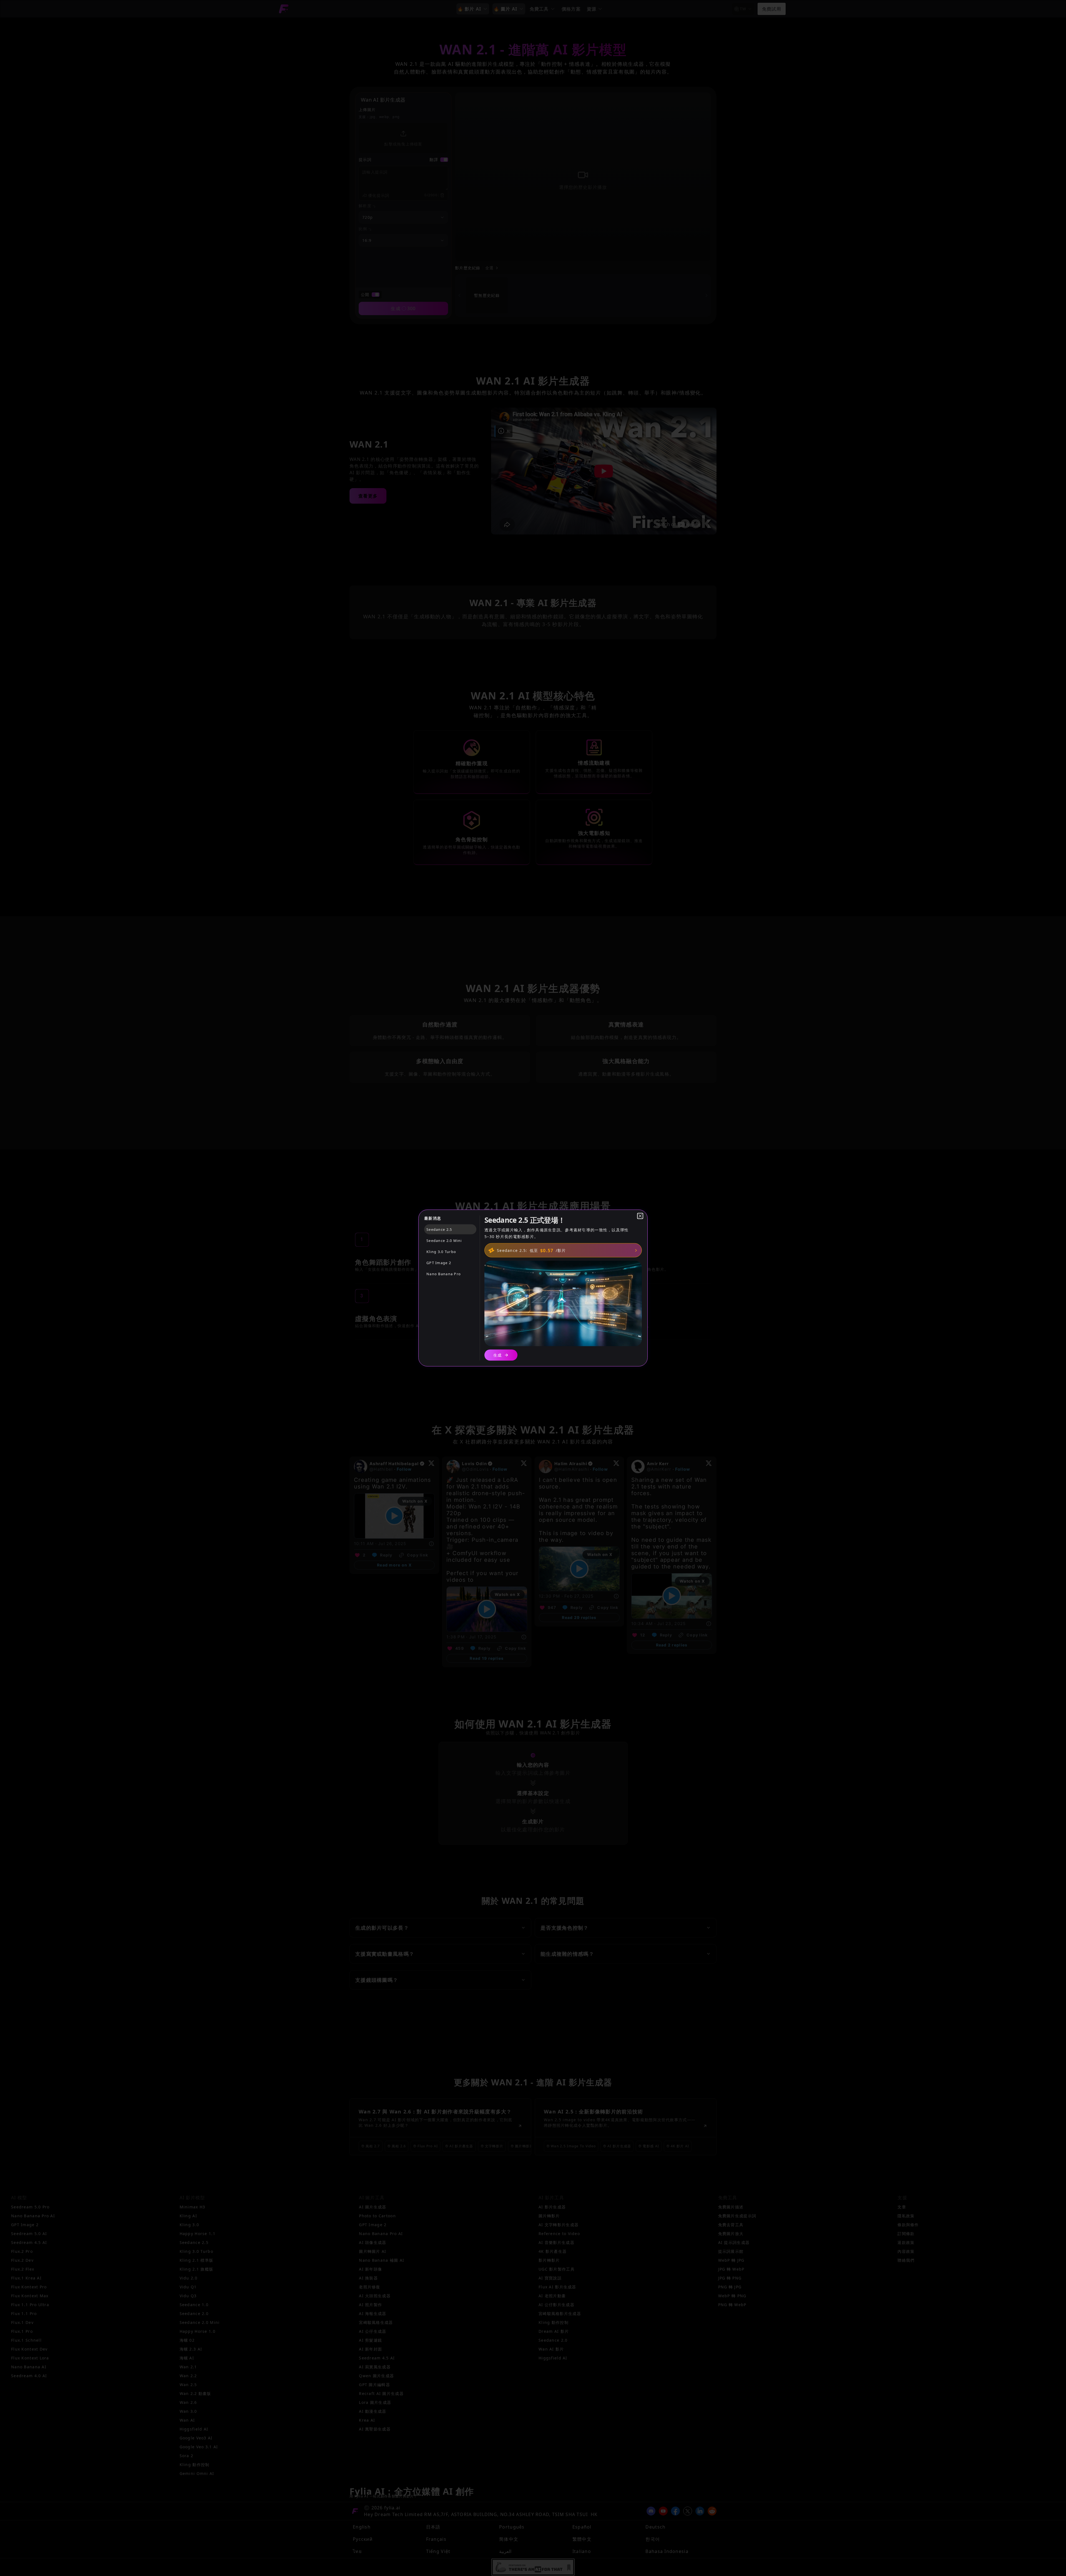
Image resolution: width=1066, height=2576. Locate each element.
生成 (498, 1355)
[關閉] (640, 1216)
